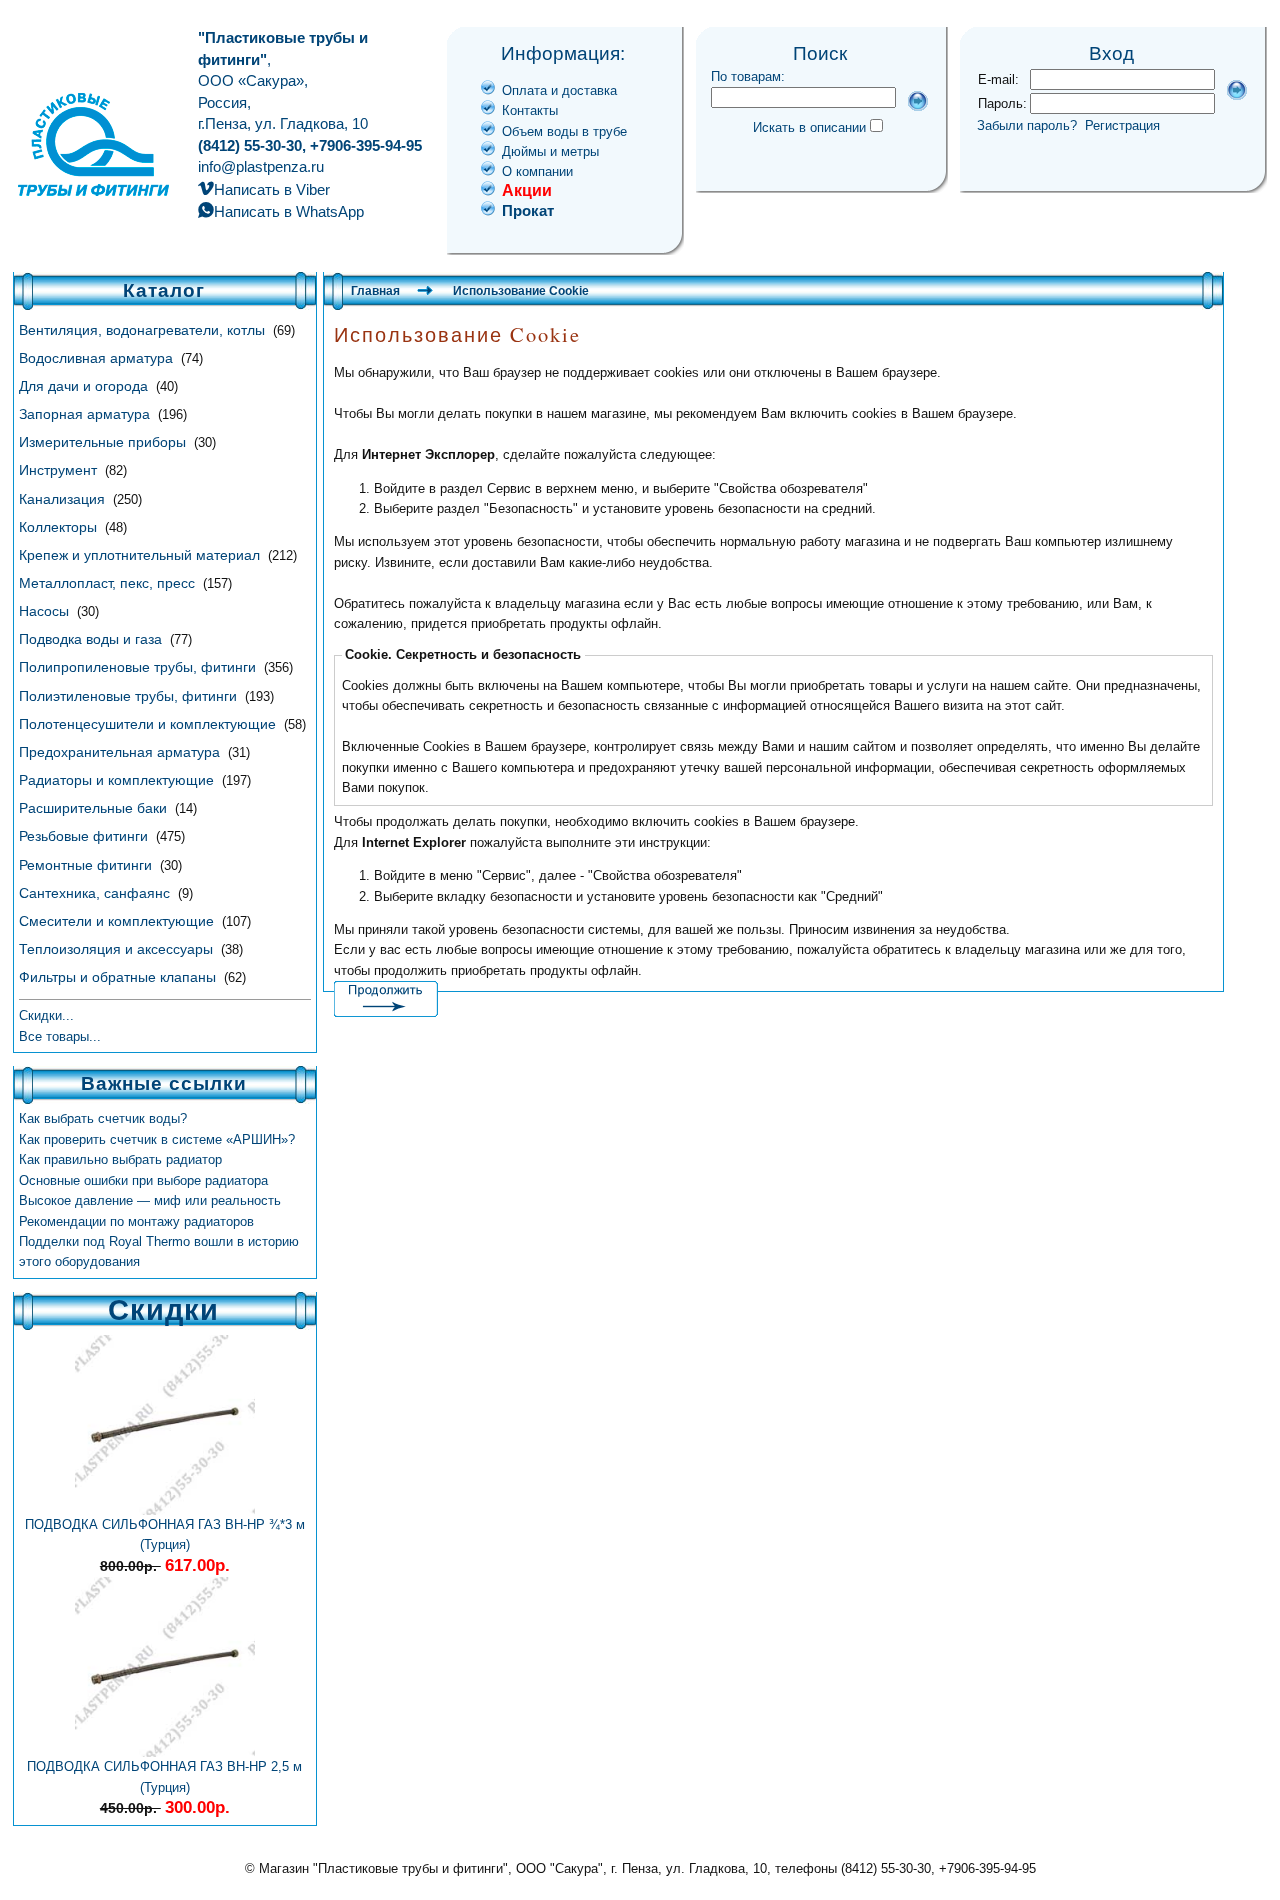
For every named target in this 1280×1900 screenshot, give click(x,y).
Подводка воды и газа (92, 639)
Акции (527, 190)
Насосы (46, 611)
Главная (375, 291)
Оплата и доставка (559, 90)
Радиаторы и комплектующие (118, 780)
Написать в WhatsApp (289, 211)
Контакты (530, 110)
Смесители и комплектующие (118, 921)
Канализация (64, 499)
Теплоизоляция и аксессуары (118, 949)
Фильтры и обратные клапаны (119, 977)
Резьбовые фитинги (85, 836)
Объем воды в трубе (564, 131)
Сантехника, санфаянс (96, 893)
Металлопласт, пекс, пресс (109, 583)
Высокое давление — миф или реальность (150, 1200)
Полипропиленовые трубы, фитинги (139, 667)
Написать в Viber (272, 189)
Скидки (163, 1310)
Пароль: (1002, 103)
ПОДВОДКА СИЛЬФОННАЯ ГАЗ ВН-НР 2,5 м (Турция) (164, 1776)
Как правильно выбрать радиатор (120, 1159)
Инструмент (60, 470)
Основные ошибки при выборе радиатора (143, 1180)
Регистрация (1122, 125)
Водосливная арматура (98, 358)
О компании (537, 171)
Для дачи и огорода (85, 386)
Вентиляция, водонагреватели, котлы (144, 330)
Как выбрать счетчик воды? (103, 1118)
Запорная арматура (86, 414)
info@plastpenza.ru (261, 166)
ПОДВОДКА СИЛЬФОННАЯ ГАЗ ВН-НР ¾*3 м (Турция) (165, 1534)
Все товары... (60, 1036)
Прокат (528, 210)
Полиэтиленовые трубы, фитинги (130, 696)
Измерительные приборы (104, 442)
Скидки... (46, 1015)
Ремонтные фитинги (87, 865)
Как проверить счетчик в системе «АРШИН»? (157, 1139)
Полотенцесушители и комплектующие (149, 724)
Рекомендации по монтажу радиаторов (136, 1221)
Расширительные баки (95, 808)
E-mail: (998, 79)
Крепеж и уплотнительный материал (141, 555)
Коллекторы (60, 527)
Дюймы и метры (550, 151)
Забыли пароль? (1027, 125)
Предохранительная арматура (121, 752)
